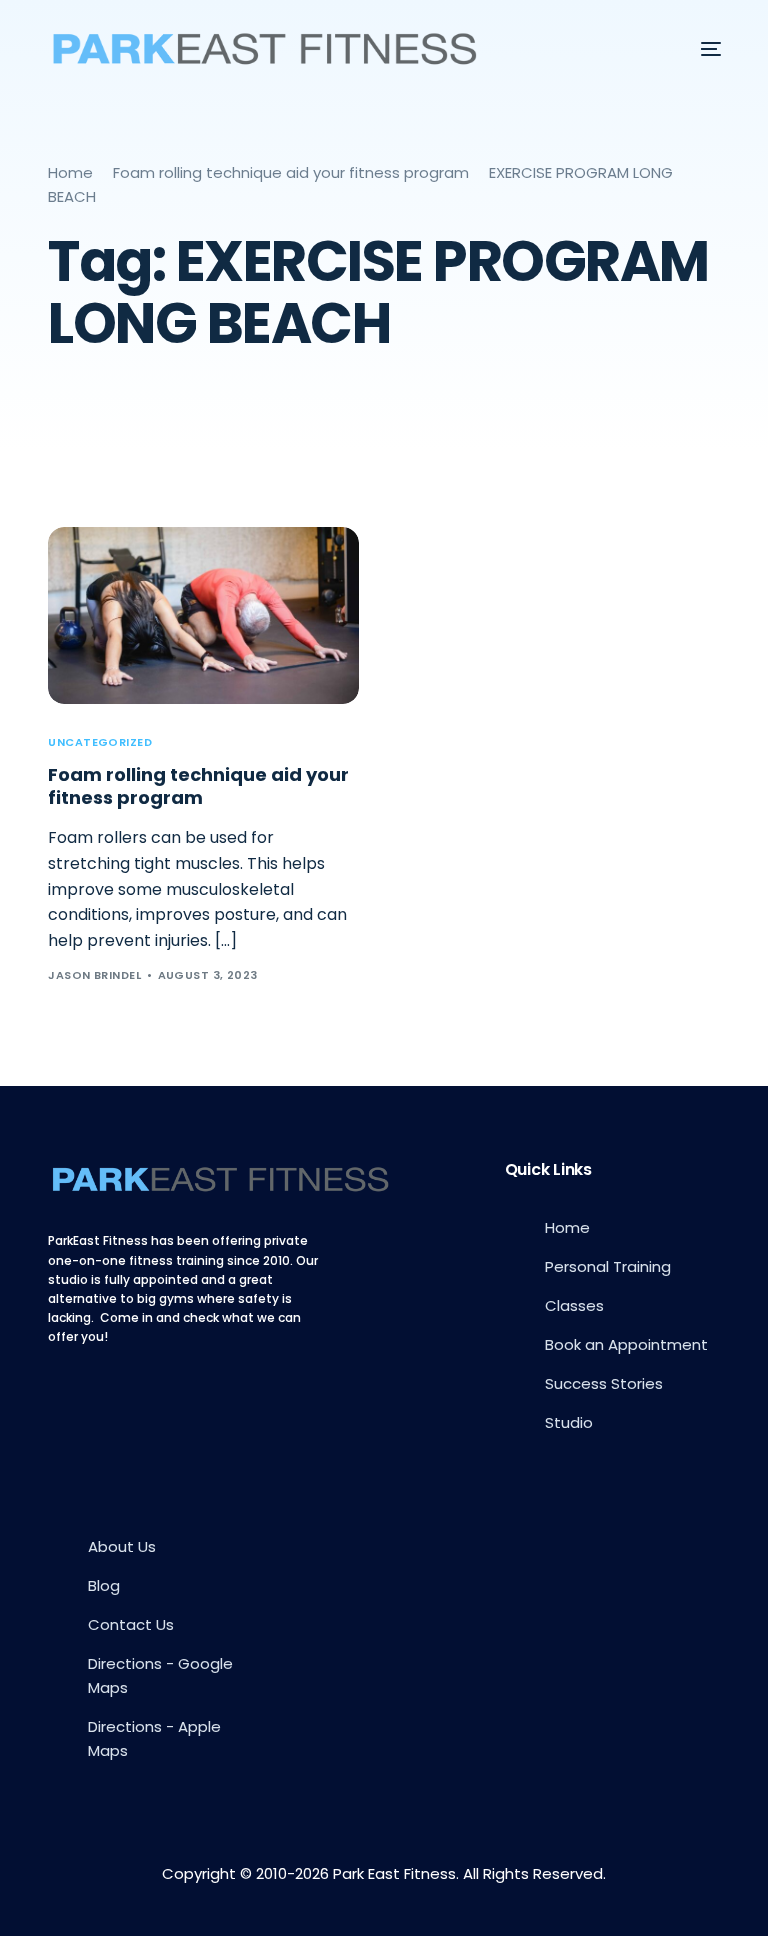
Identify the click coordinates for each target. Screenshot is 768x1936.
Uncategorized (100, 742)
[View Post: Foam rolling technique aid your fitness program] (203, 615)
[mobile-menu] (696, 49)
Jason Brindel (94, 975)
